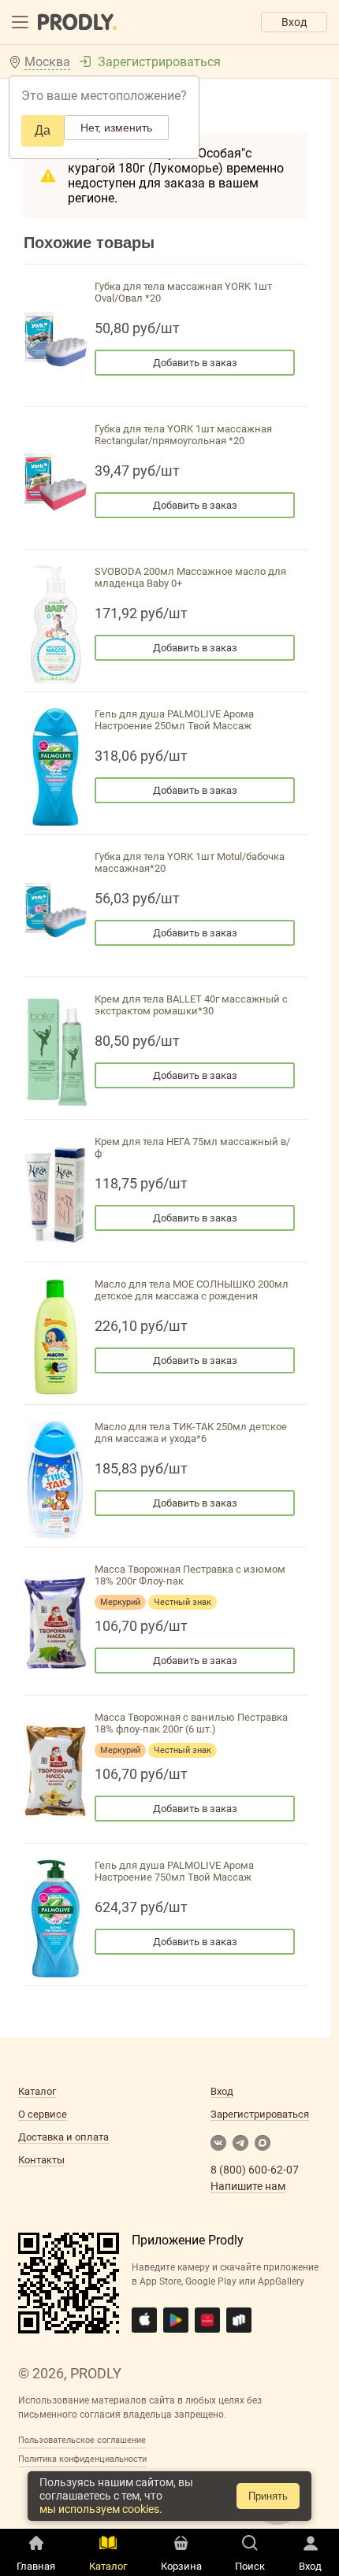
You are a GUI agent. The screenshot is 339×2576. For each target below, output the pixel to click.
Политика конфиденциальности (82, 2459)
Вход (294, 22)
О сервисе (43, 2114)
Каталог (37, 2091)
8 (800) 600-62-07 (255, 2170)
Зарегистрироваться (159, 62)
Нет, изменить (116, 128)
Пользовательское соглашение (82, 2440)
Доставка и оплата (63, 2137)
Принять (268, 2496)
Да (43, 130)
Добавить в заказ (195, 363)
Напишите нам (248, 2186)
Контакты (41, 2160)
